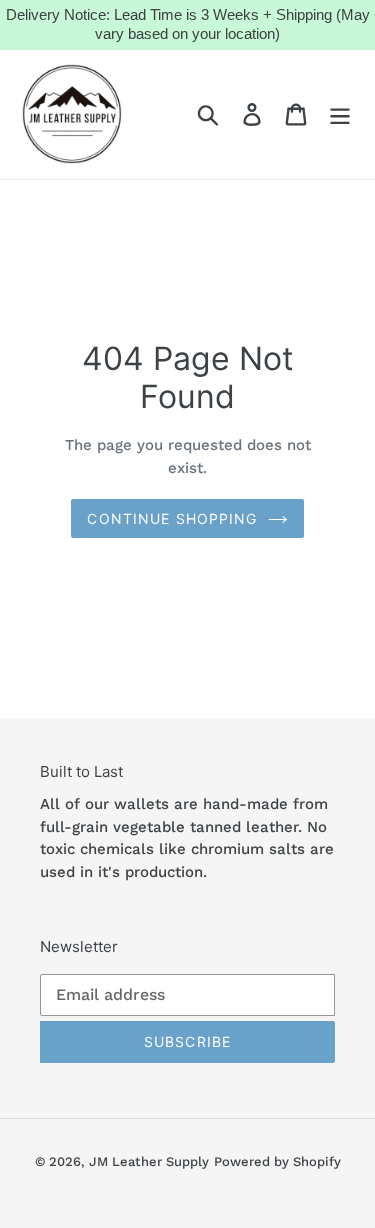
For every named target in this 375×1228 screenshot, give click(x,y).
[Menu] (340, 114)
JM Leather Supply (149, 1161)
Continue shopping (172, 518)
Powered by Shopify (277, 1161)
